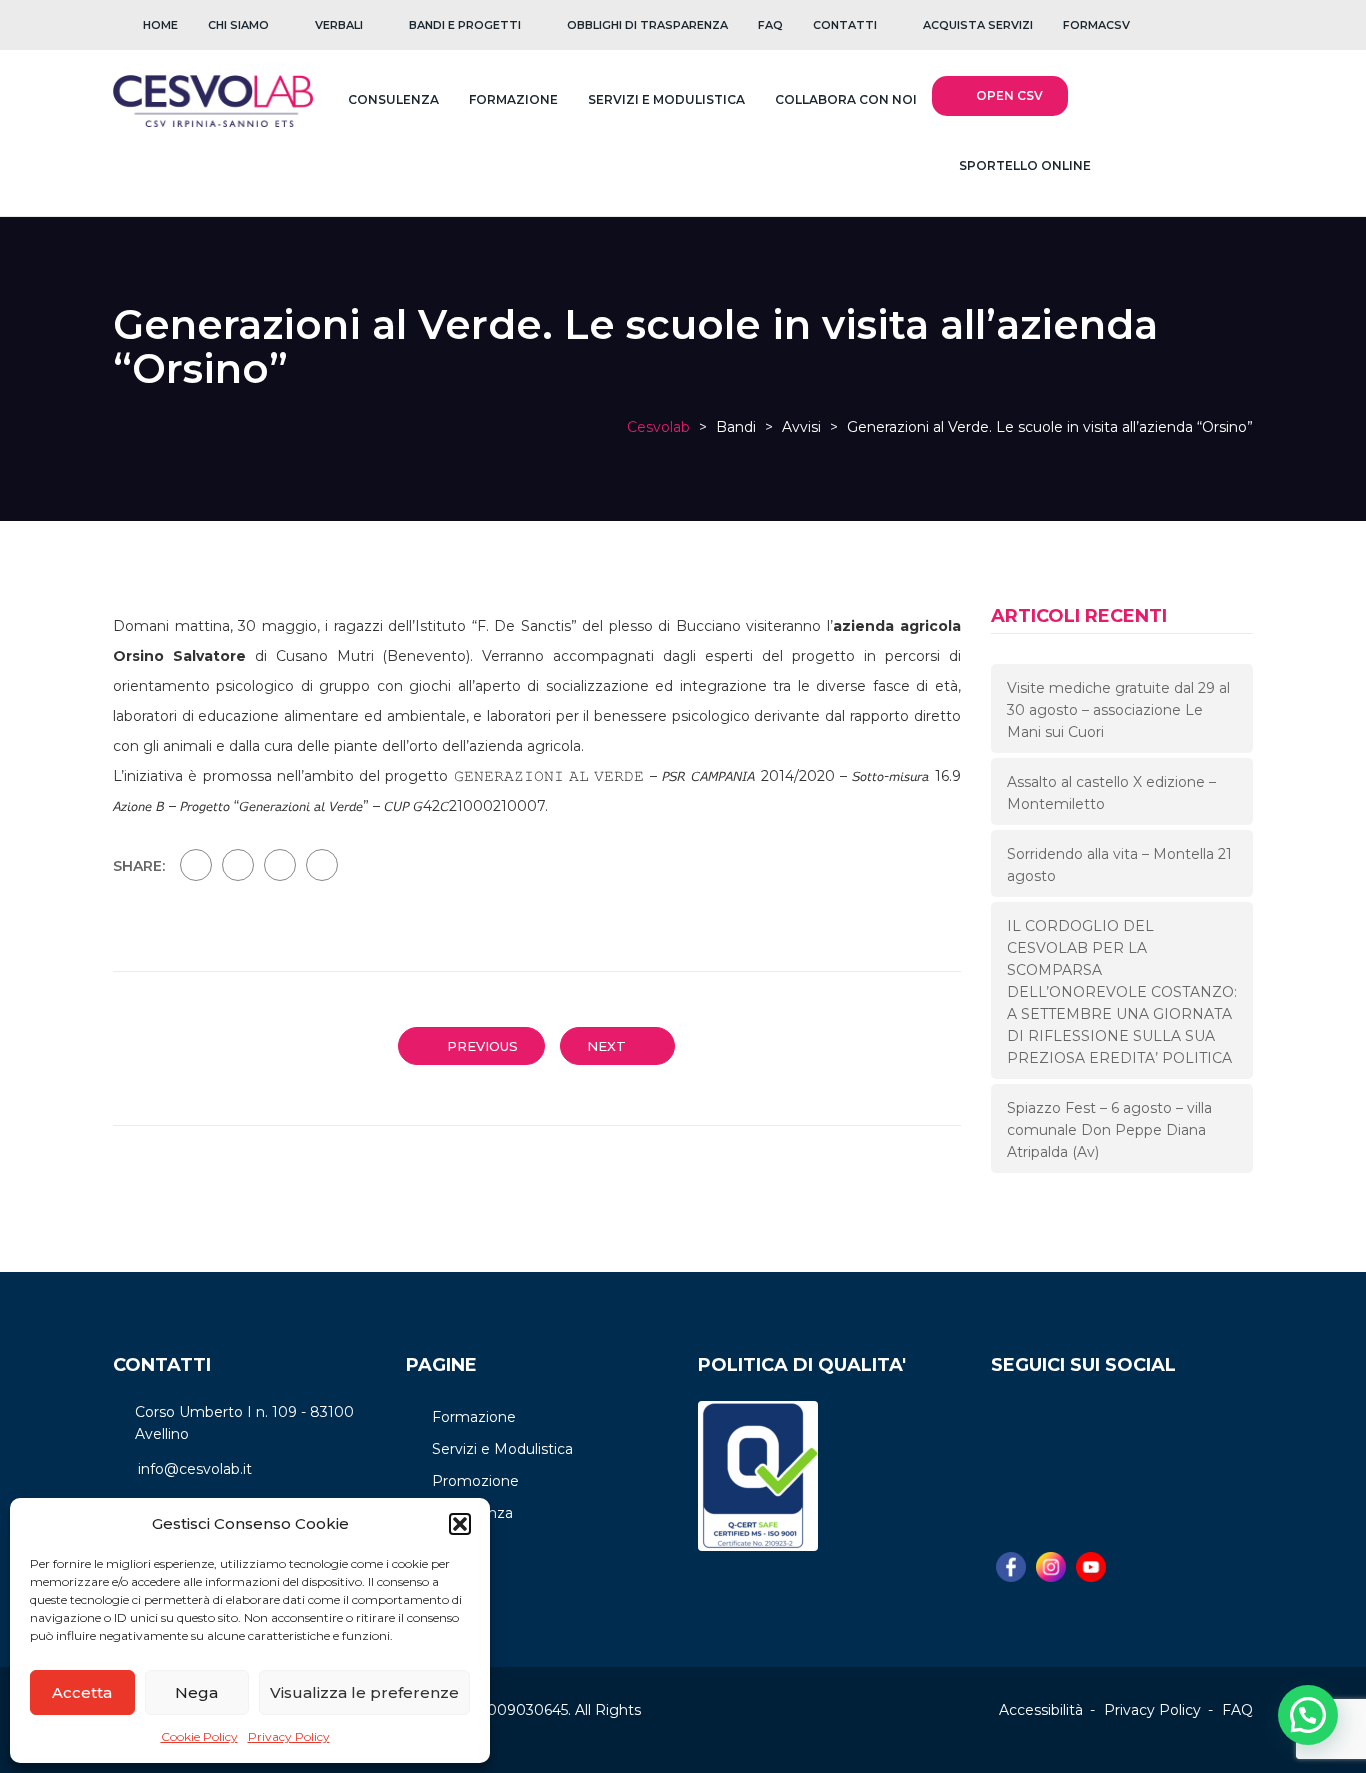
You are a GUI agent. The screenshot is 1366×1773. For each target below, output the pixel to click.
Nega (196, 1692)
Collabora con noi (846, 99)
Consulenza (393, 99)
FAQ (770, 25)
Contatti (845, 25)
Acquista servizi (978, 25)
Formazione (513, 99)
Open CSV (1009, 95)
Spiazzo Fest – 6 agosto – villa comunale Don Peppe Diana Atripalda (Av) (1109, 1130)
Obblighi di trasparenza (647, 25)
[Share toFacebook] (196, 865)
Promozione (475, 1481)
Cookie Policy (199, 1736)
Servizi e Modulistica (666, 99)
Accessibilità (1041, 1710)
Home (160, 25)
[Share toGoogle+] (280, 865)
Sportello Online (1023, 165)
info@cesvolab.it (195, 1469)
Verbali (339, 25)
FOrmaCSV (1096, 25)
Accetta (82, 1692)
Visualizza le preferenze (364, 1692)
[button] (460, 1524)
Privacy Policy (289, 1736)
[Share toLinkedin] (322, 865)
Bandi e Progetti (465, 25)
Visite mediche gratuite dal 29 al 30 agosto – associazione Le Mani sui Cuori (1118, 710)
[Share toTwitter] (238, 865)
